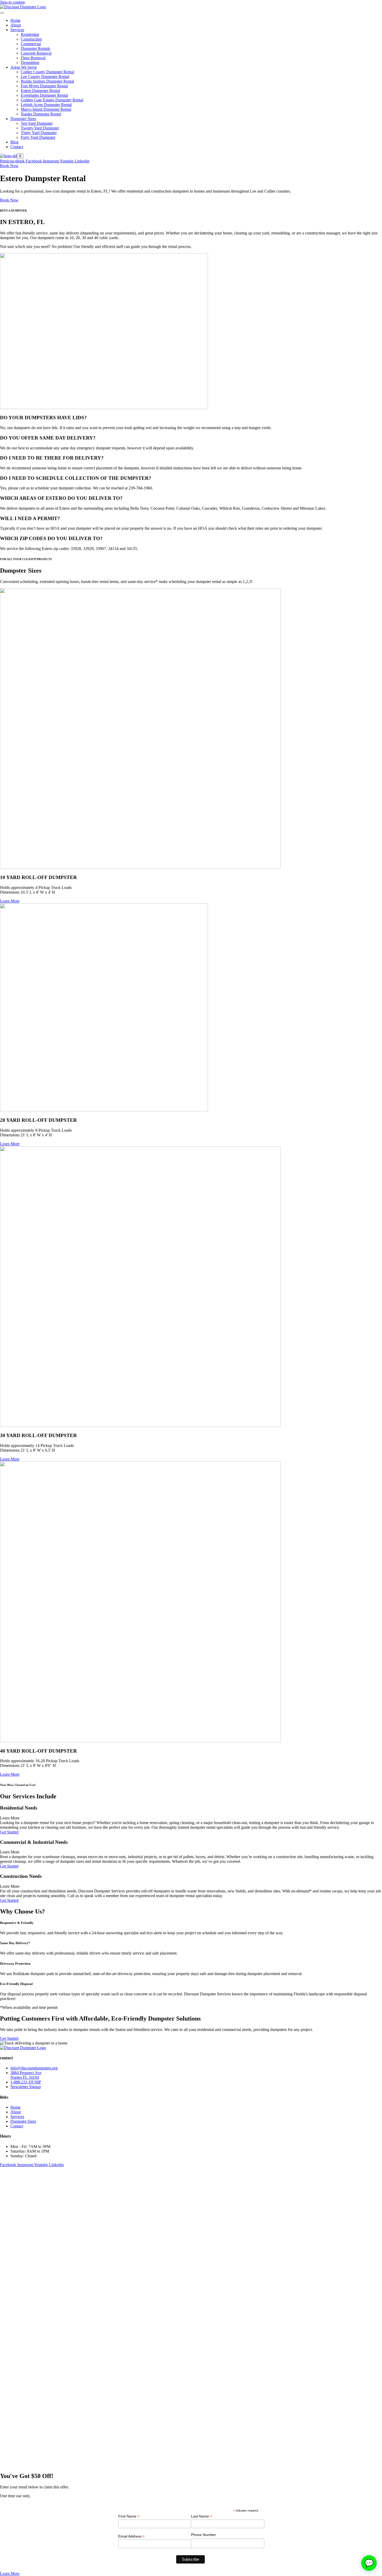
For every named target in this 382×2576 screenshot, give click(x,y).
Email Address (131, 2536)
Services (17, 30)
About (16, 25)
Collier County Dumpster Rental (47, 72)
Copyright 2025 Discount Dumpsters (191, 2174)
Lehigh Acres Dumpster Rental (46, 105)
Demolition (30, 63)
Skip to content (12, 2)
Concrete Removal (36, 53)
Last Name (202, 2516)
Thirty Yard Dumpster (39, 133)
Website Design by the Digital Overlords (191, 2200)
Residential (30, 34)
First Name (129, 2516)
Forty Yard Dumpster (38, 137)
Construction (31, 39)
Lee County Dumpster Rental (45, 77)
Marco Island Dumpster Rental (46, 109)
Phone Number (203, 2535)
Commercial (31, 44)
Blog (14, 142)
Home (15, 20)
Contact (17, 147)
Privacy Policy (191, 2182)
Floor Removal (33, 58)
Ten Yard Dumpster (37, 123)
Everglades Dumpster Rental (44, 95)
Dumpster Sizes (23, 119)
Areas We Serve (24, 67)
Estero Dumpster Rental (40, 91)
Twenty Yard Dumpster (40, 128)
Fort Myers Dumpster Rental (44, 86)
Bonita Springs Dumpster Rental (47, 81)
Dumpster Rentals (35, 48)
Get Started (9, 1832)
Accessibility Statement (191, 2191)
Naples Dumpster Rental (41, 114)
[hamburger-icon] (2, 13)
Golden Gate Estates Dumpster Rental (52, 100)
